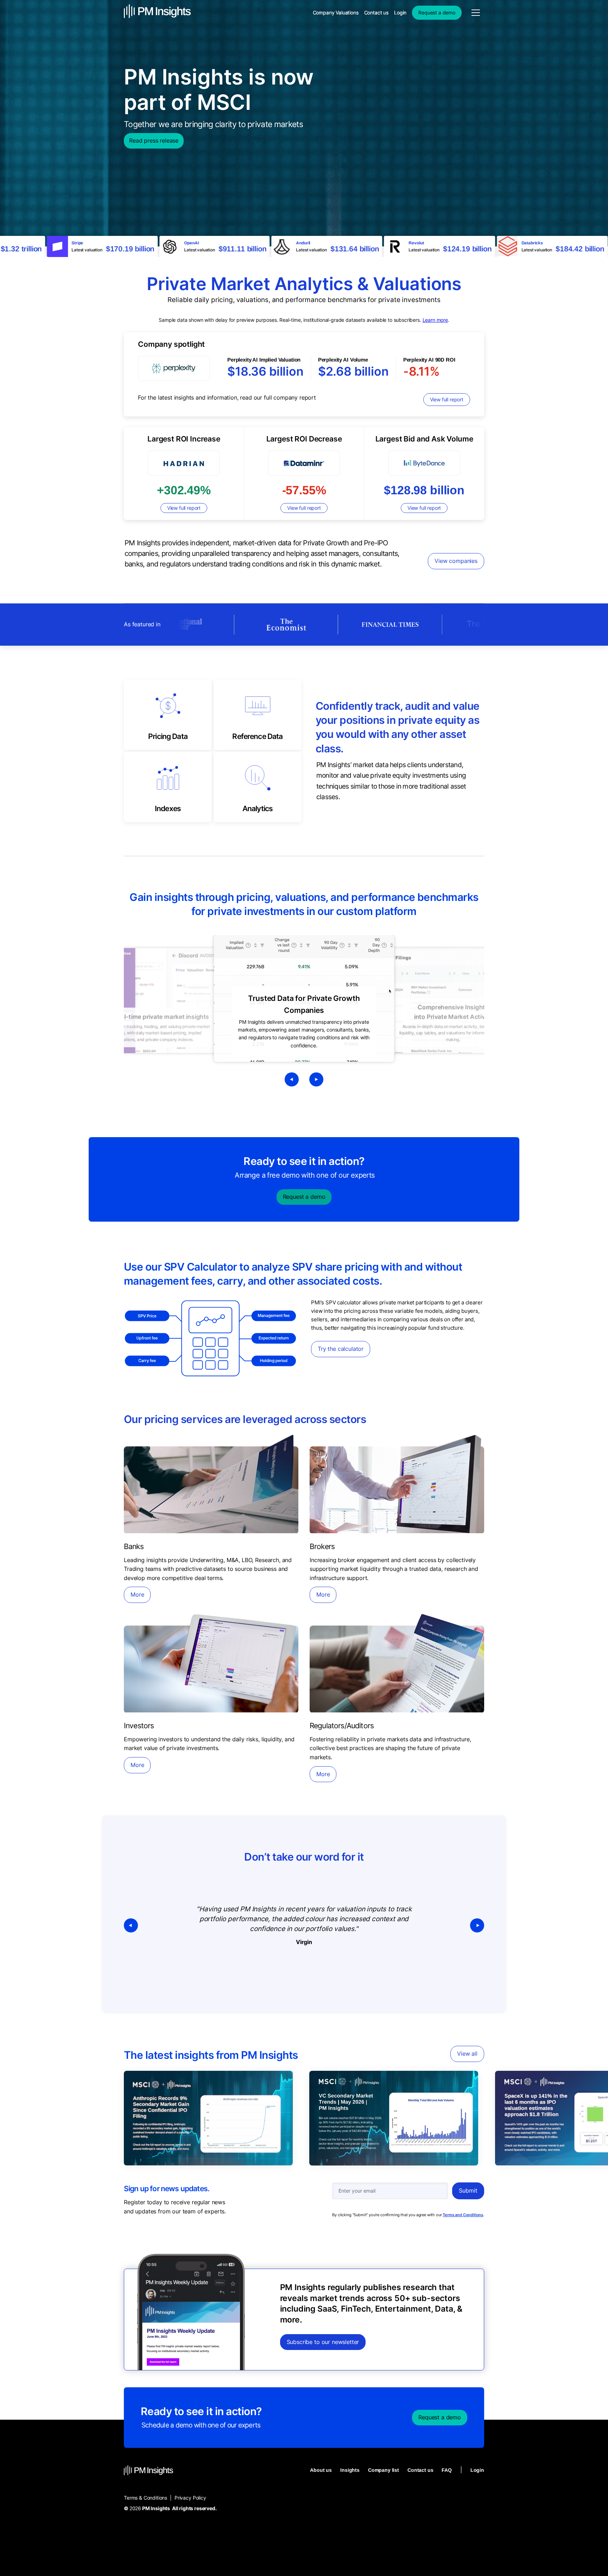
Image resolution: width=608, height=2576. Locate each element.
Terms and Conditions (463, 2215)
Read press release (154, 140)
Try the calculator (341, 1349)
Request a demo (304, 1197)
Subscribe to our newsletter (323, 2342)
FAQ (447, 2470)
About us (321, 2470)
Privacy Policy (190, 2498)
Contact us (420, 2470)
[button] (138, 1925)
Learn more (435, 320)
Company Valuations (336, 12)
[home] (157, 12)
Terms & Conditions (145, 2498)
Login (477, 2470)
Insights (350, 2470)
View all (467, 2054)
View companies (456, 561)
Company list (384, 2470)
